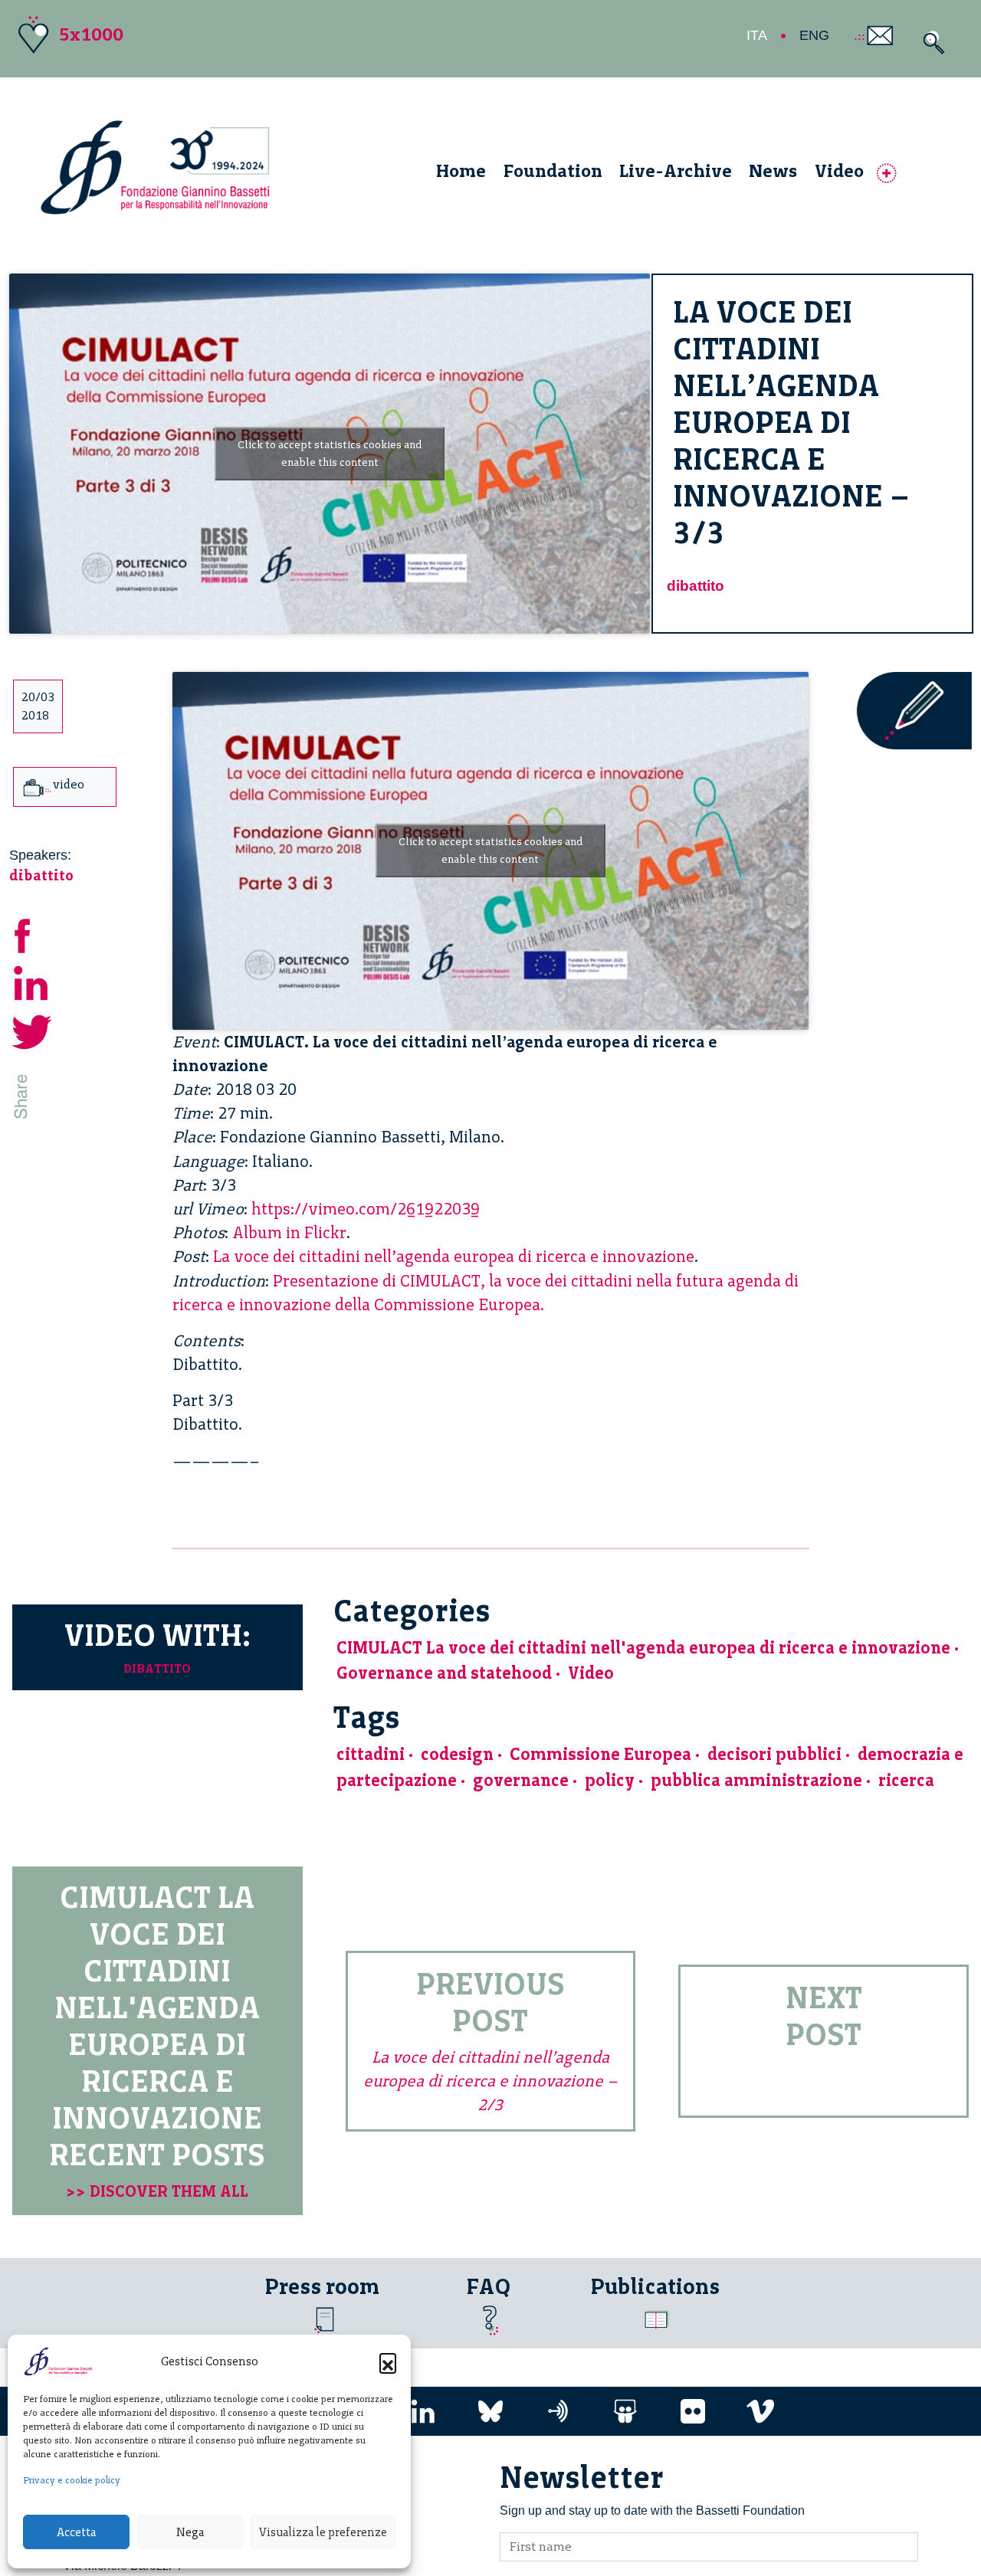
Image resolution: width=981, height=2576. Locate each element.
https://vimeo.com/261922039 (366, 1209)
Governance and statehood (444, 1673)
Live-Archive (676, 170)
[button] (388, 2361)
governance (521, 1780)
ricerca (906, 1780)
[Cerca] (930, 43)
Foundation (553, 170)
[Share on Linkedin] (32, 981)
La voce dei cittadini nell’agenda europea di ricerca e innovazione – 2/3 (490, 2081)
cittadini (371, 1754)
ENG (814, 35)
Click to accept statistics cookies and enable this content (330, 454)
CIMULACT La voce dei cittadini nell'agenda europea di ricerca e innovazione (643, 1648)
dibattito (696, 586)
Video (839, 170)
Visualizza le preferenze (323, 2532)
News (773, 170)
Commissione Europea (600, 1754)
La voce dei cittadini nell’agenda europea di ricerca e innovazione (454, 1256)
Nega (190, 2532)
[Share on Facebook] (32, 933)
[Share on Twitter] (32, 1029)
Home (461, 170)
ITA (757, 35)
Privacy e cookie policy (72, 2480)
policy (610, 1780)
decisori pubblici (774, 1754)
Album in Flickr (289, 1232)
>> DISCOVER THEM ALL (157, 2191)
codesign (457, 1754)
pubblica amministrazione (756, 1780)
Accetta (76, 2532)
